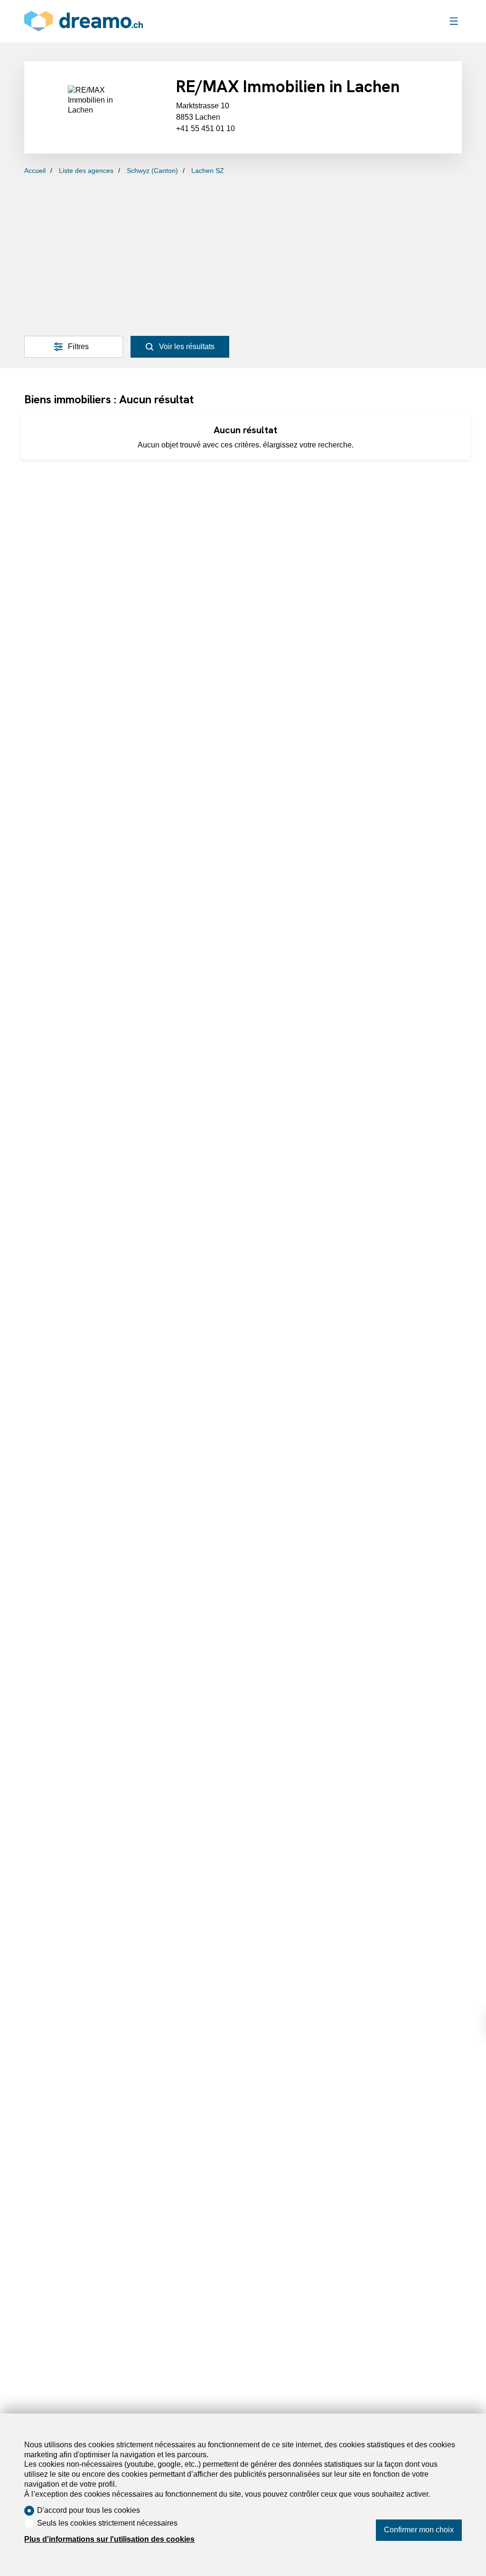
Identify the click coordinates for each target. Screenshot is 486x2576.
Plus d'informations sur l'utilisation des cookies (109, 2539)
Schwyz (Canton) (152, 171)
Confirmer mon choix (419, 2530)
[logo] (84, 21)
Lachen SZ (208, 171)
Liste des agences (86, 171)
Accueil (35, 171)
